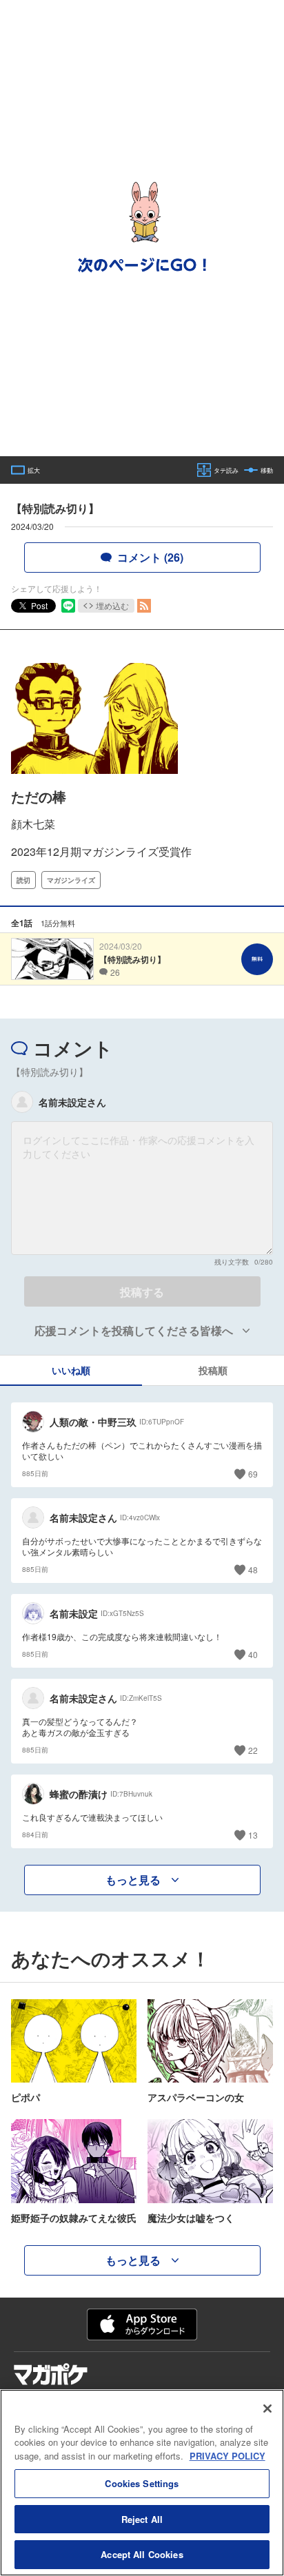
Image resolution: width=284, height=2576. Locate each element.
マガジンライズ (71, 880)
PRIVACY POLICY (227, 2456)
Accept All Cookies (142, 2554)
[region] (142, 2483)
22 (253, 1750)
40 (253, 1654)
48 (253, 1570)
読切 (23, 880)
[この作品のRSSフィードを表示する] (144, 606)
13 (253, 1835)
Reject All (142, 2519)
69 (253, 1474)
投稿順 (213, 1370)
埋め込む (112, 605)
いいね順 (71, 1370)
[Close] (267, 2409)
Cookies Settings (142, 2483)
